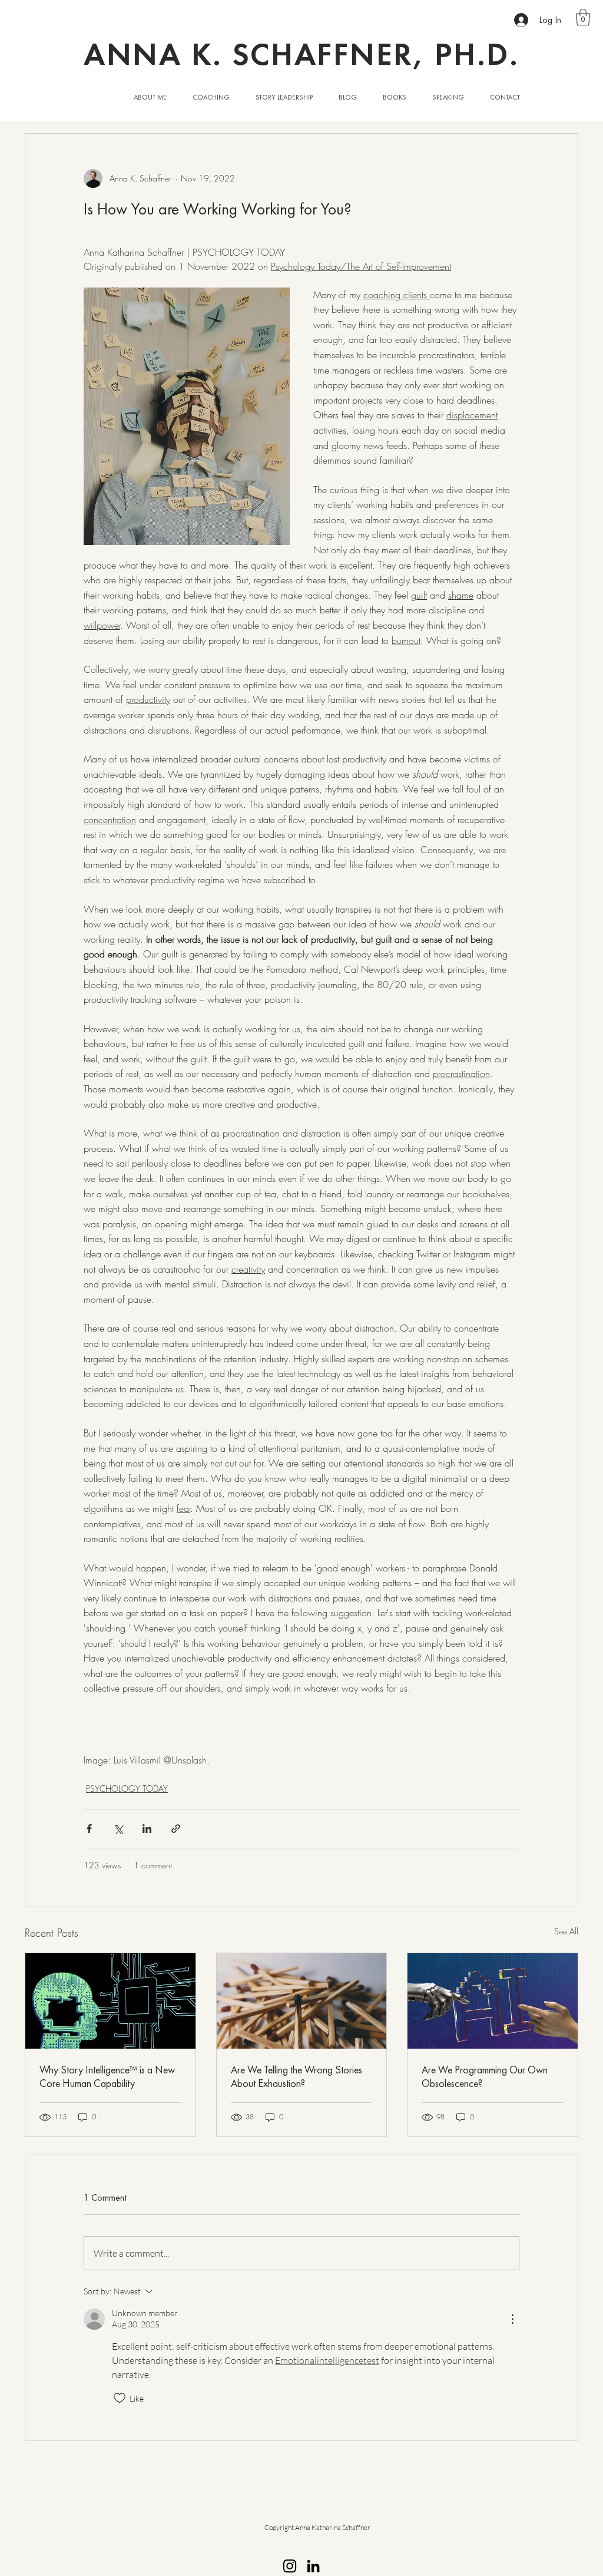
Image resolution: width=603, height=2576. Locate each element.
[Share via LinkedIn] (147, 1829)
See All (566, 1931)
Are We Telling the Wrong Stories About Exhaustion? (296, 2076)
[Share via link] (176, 1829)
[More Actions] (512, 2319)
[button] (583, 17)
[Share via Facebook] (89, 1829)
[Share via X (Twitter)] (118, 1829)
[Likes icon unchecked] (120, 2398)
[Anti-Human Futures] (493, 2001)
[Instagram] (290, 2566)
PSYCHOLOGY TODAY (127, 1789)
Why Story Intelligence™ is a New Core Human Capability (107, 2076)
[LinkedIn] (313, 2566)
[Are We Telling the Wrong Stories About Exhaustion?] (302, 2001)
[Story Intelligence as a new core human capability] (110, 2001)
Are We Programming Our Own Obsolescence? (485, 2076)
